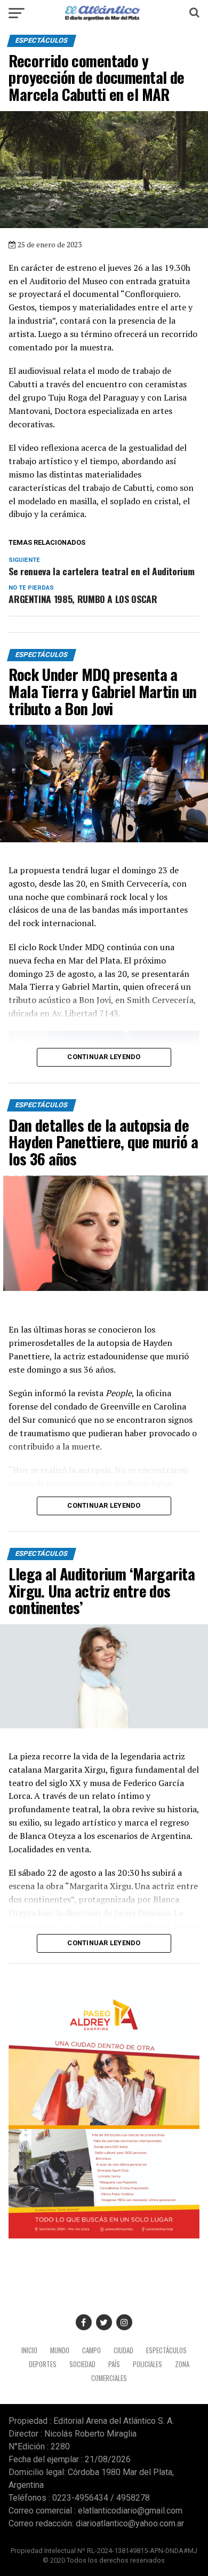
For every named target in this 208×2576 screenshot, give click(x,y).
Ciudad (123, 2350)
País (114, 2364)
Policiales (147, 2364)
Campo (91, 2350)
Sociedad (82, 2364)
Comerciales (109, 2378)
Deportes (43, 2364)
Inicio (29, 2350)
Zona (182, 2364)
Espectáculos (166, 2350)
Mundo (60, 2350)
